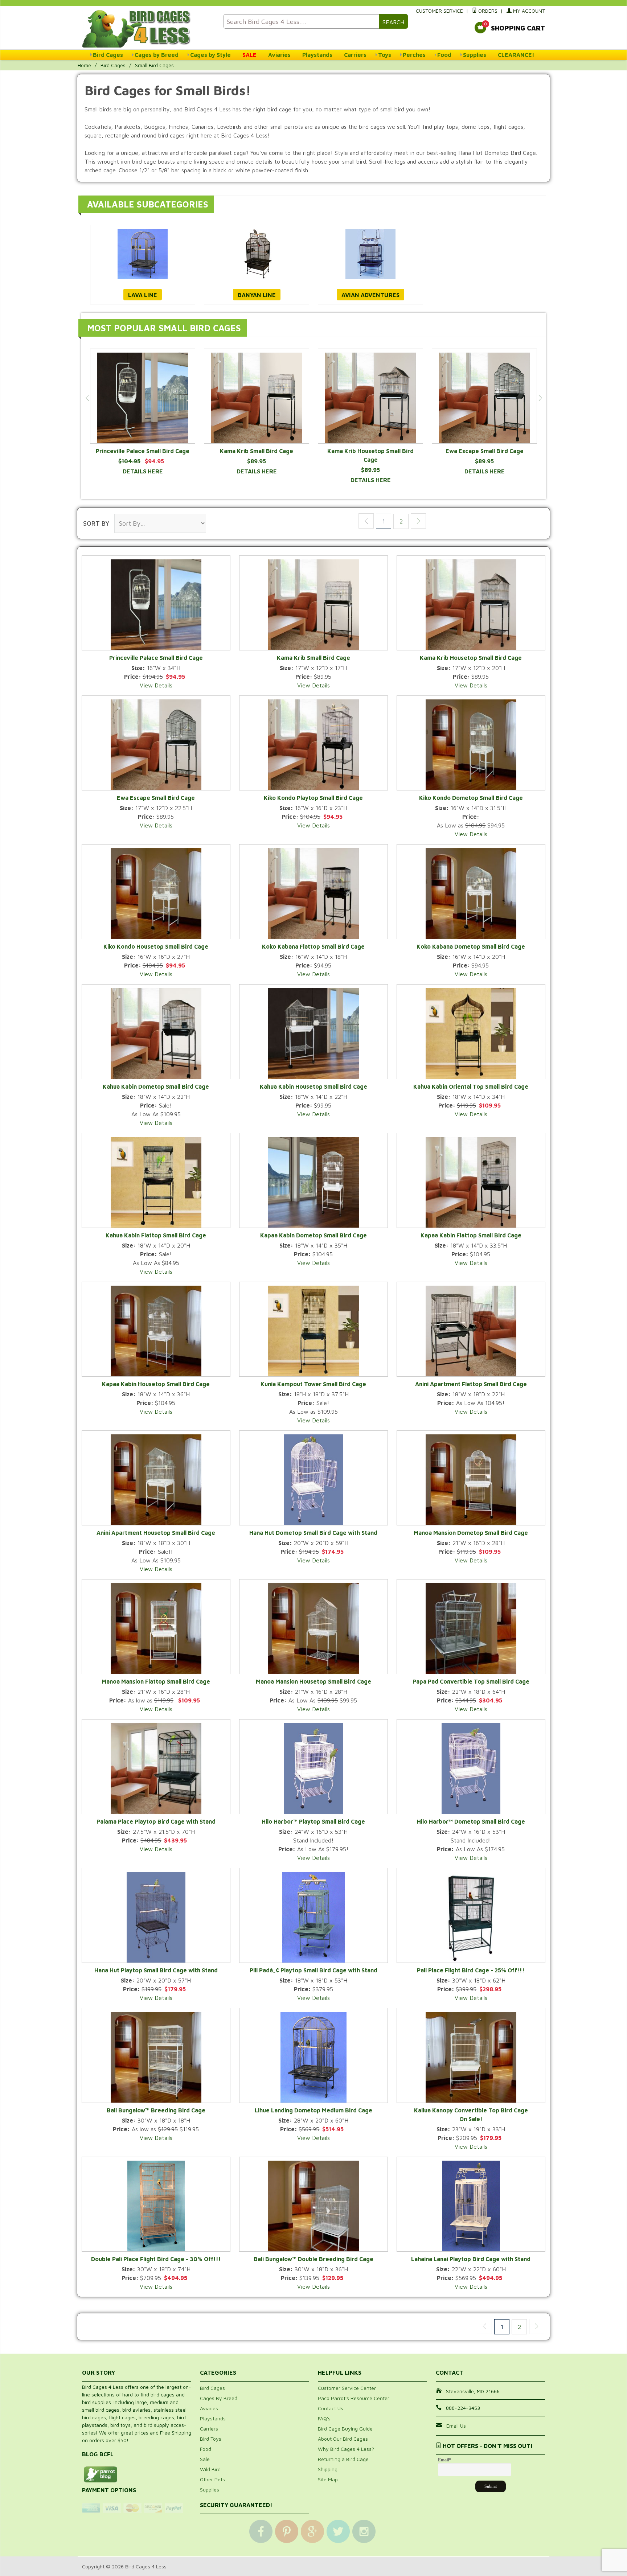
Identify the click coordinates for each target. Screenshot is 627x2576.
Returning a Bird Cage (343, 2459)
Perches (414, 55)
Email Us (456, 2426)
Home (84, 65)
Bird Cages (108, 55)
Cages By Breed (219, 2398)
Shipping (328, 2469)
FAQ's (324, 2418)
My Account (528, 11)
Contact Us (331, 2408)
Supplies (475, 55)
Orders (487, 11)
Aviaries (279, 55)
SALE (249, 55)
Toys (385, 55)
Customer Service (439, 11)
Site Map (328, 2479)
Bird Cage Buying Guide (345, 2429)
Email (444, 2460)
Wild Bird (210, 2469)
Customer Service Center (347, 2388)
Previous (87, 398)
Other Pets (212, 2479)
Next (540, 398)
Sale (205, 2459)
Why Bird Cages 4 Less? (346, 2449)
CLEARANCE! (516, 55)
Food (444, 55)
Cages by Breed (157, 55)
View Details (156, 685)
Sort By (96, 523)
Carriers (355, 55)
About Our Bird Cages (343, 2439)
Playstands (317, 55)
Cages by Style (210, 55)
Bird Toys (211, 2439)
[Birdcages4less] (148, 28)
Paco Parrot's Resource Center (354, 2398)
